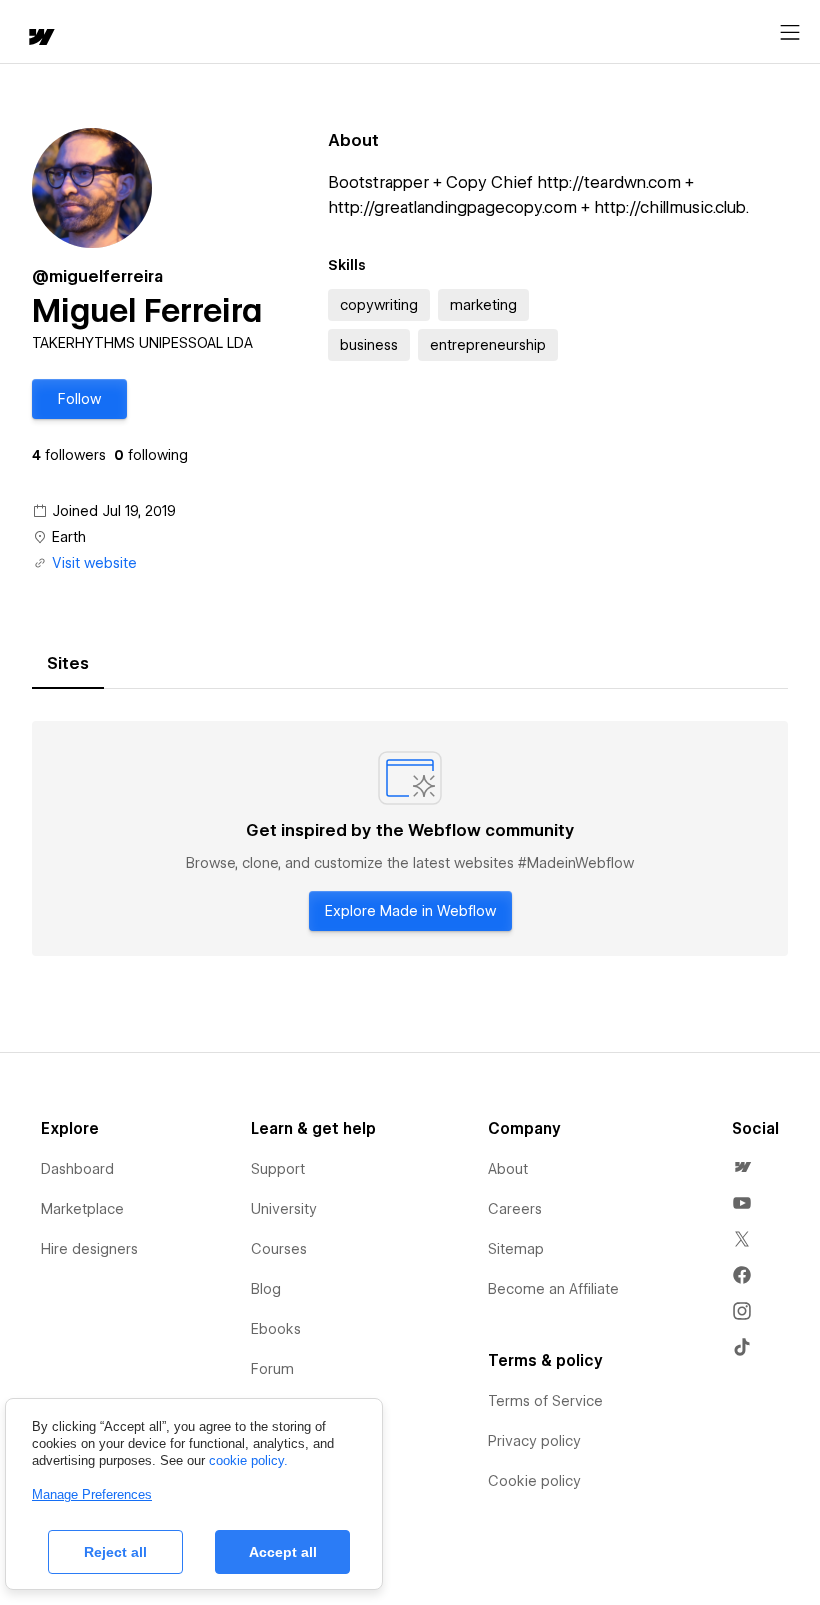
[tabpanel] (410, 839)
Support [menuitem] (278, 1169)
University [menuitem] (284, 1209)
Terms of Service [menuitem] (545, 1401)
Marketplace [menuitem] (82, 1209)
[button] (79, 399)
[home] (40, 38)
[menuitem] (742, 1167)
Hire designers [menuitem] (89, 1249)
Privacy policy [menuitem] (534, 1441)
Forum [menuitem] (272, 1369)
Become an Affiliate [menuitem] (553, 1289)
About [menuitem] (508, 1169)
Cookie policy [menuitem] (534, 1481)
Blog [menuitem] (266, 1289)
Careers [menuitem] (515, 1209)
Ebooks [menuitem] (276, 1329)
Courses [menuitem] (279, 1249)
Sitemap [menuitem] (516, 1249)
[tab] (68, 664)
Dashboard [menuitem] (77, 1169)
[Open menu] (790, 33)
